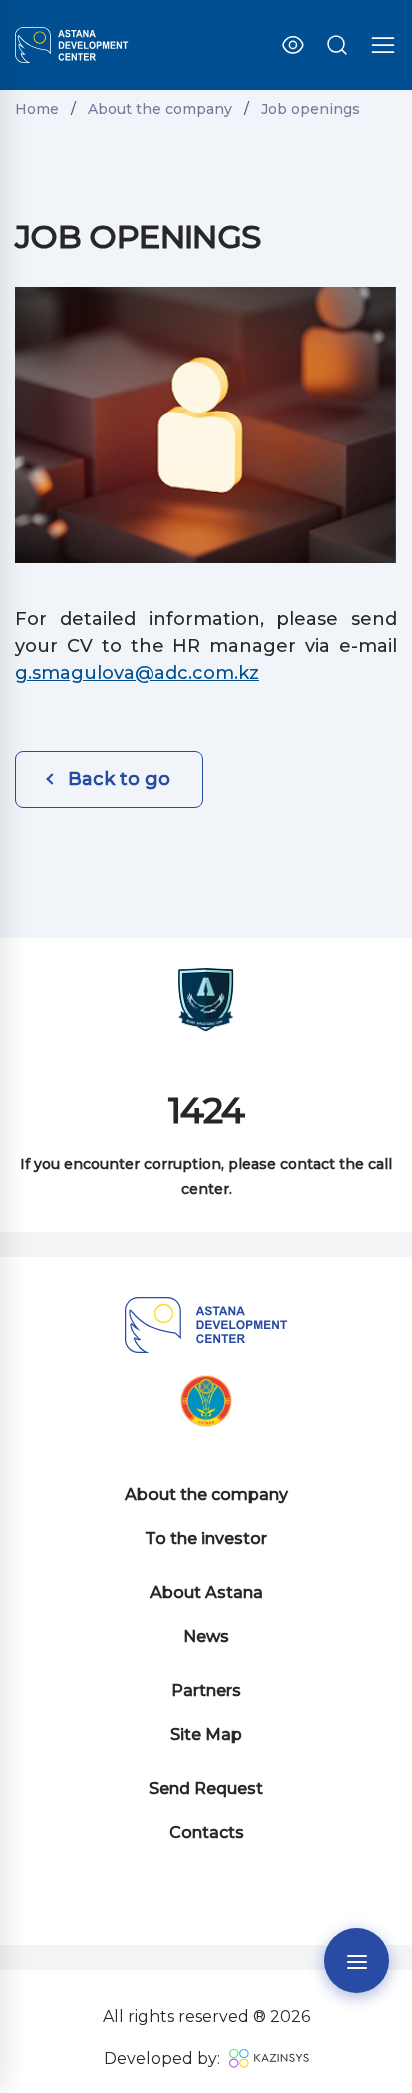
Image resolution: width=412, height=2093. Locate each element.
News (206, 1636)
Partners (206, 1690)
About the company (206, 1494)
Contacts (206, 1832)
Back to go (119, 779)
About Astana (206, 1592)
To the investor (206, 1538)
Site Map (206, 1734)
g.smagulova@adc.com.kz (137, 673)
